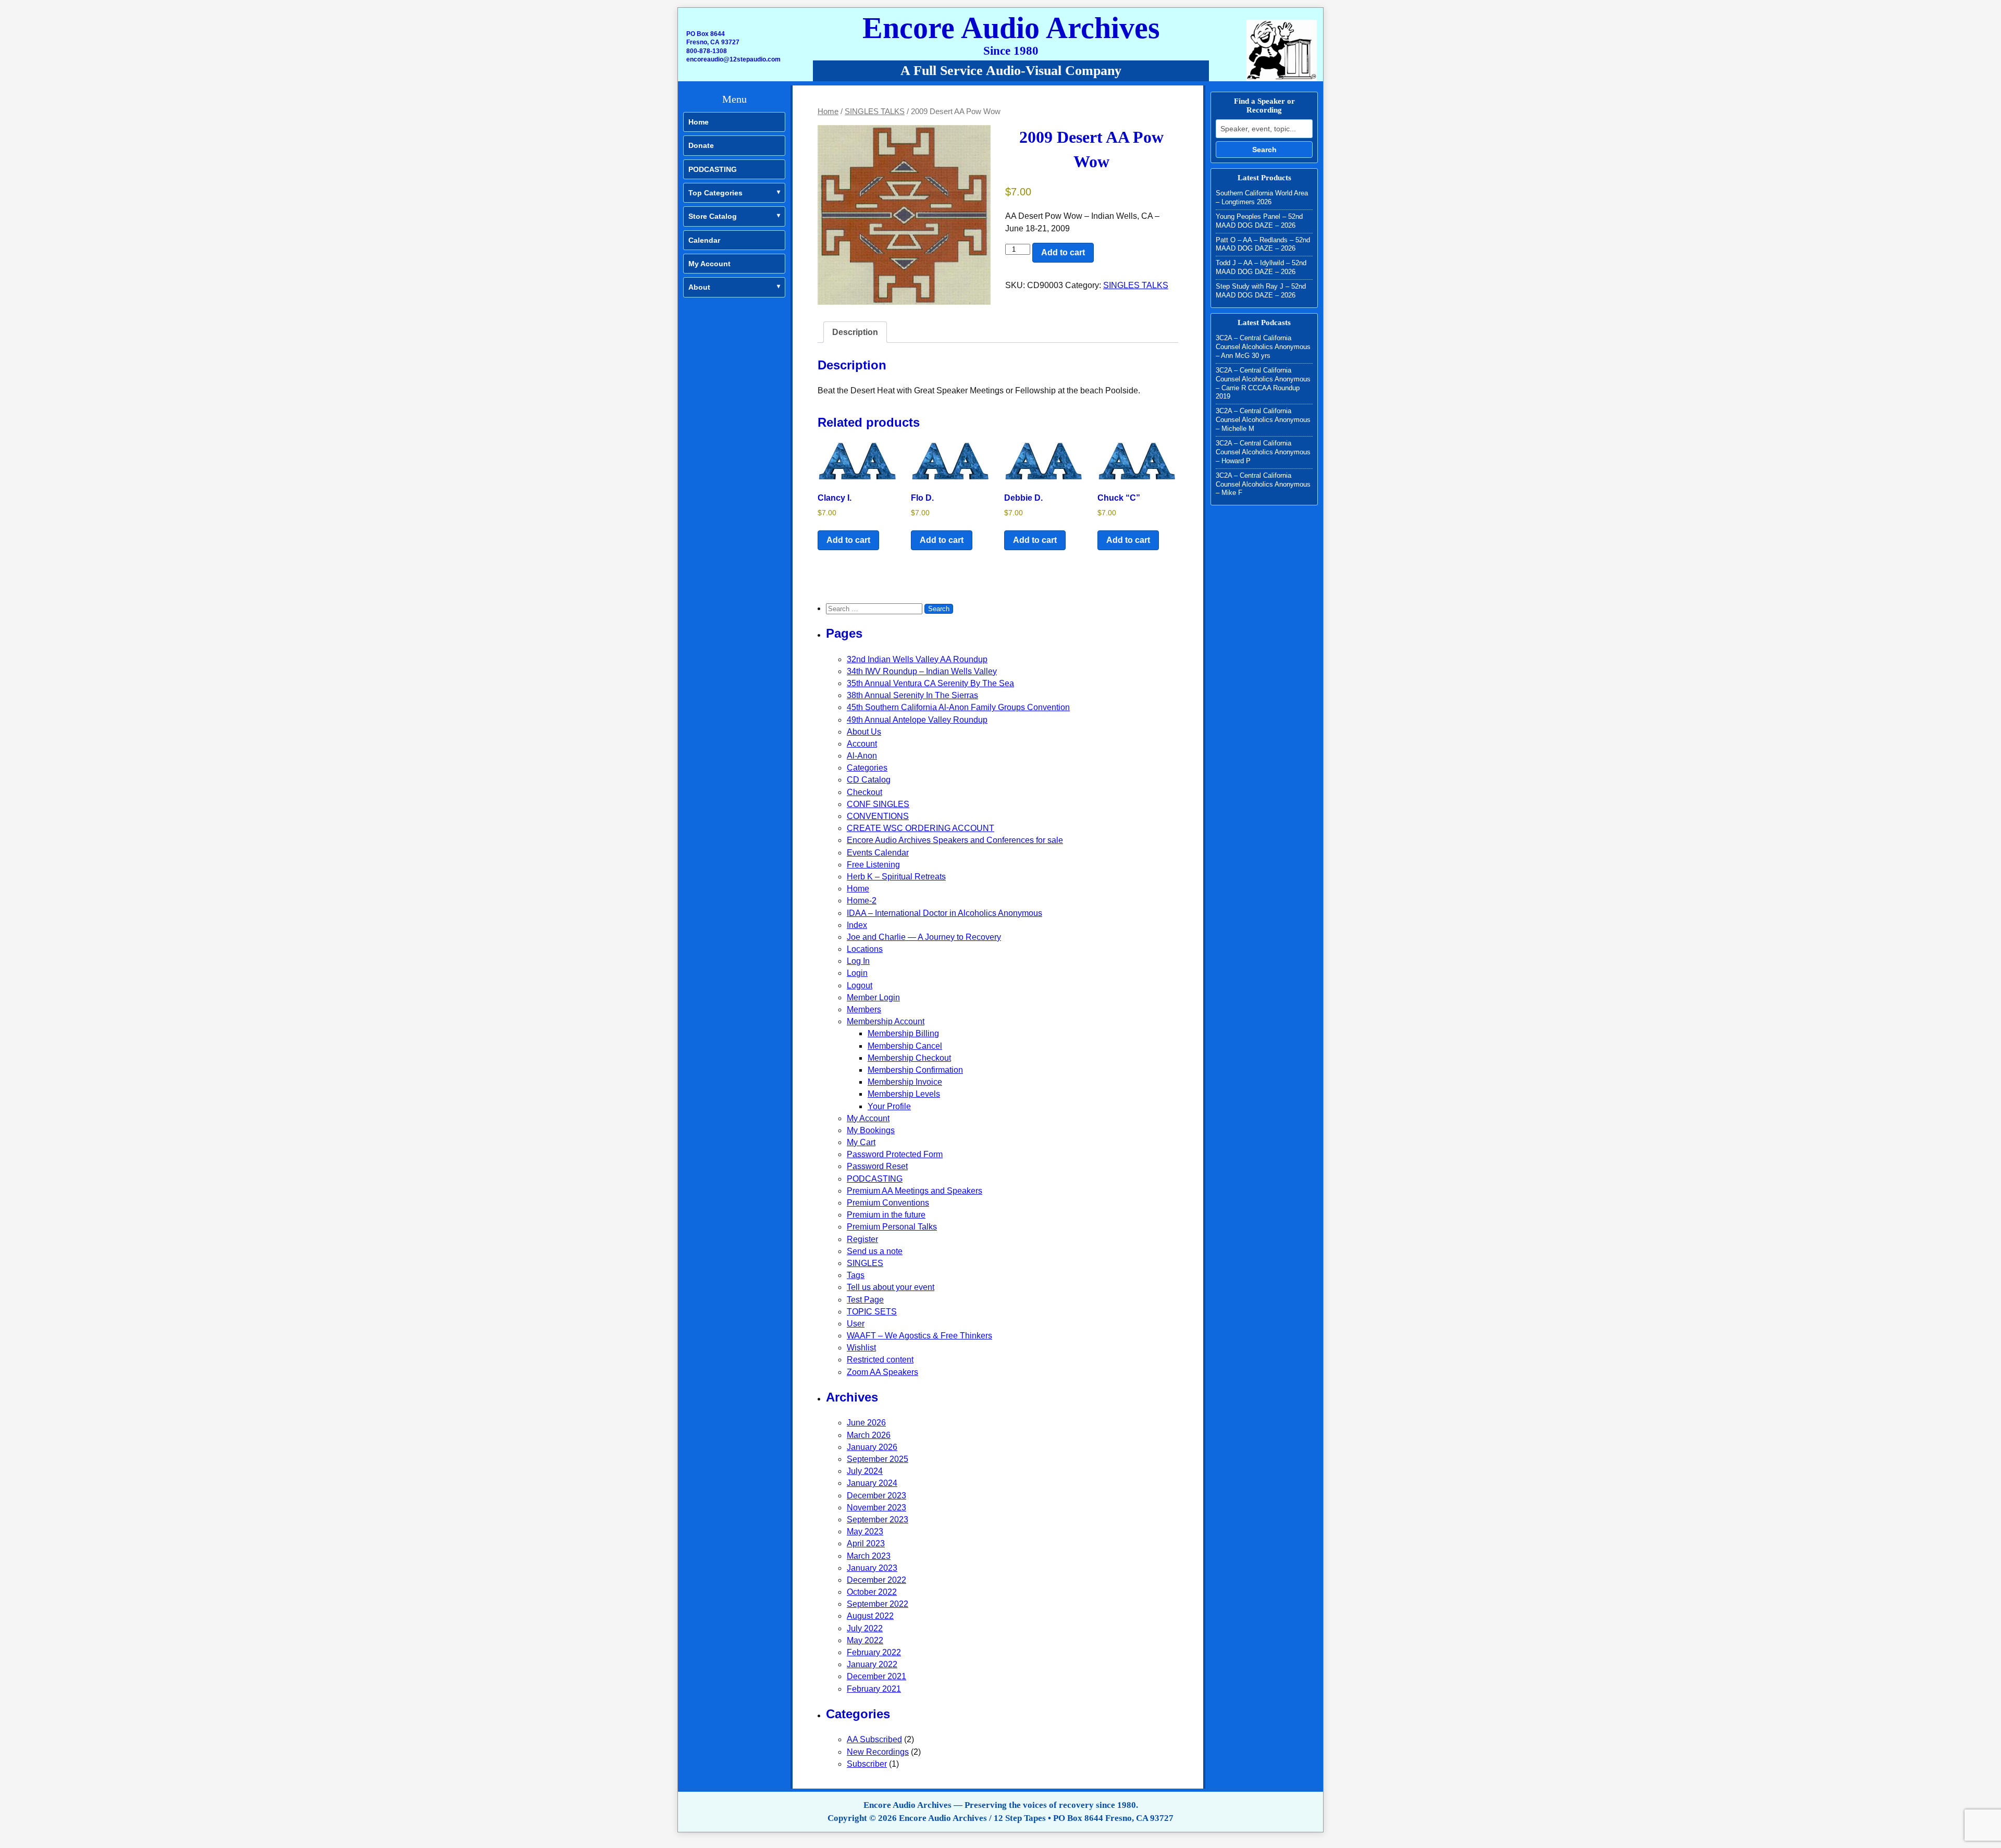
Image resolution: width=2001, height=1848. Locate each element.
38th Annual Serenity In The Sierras (912, 695)
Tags (856, 1275)
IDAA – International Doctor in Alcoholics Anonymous (944, 913)
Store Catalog (713, 216)
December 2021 (876, 1676)
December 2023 (876, 1496)
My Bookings (871, 1130)
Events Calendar (878, 853)
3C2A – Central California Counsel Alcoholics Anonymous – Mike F (1263, 484)
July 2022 (865, 1628)
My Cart (861, 1142)
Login (857, 973)
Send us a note (875, 1251)
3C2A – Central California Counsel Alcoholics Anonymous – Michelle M (1263, 420)
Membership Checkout (909, 1058)
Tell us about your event (891, 1287)
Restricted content (880, 1360)
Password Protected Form (895, 1154)
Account (862, 744)
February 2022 (874, 1652)
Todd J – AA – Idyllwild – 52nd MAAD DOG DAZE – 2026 (1261, 267)
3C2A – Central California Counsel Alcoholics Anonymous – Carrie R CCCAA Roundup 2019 (1263, 383)
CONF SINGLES (878, 804)
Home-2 (862, 901)
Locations (865, 949)
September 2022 (878, 1604)
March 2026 (869, 1435)
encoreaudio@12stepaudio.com (733, 59)
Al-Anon (862, 756)
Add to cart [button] (848, 540)
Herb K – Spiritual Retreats (896, 877)
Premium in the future (886, 1215)
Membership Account (886, 1021)
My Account (709, 264)
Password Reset (877, 1166)
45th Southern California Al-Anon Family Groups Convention (958, 707)
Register (862, 1239)
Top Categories (715, 193)
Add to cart (1063, 252)
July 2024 (865, 1471)
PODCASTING (713, 169)
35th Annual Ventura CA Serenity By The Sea (930, 683)
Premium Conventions (888, 1203)
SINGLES (865, 1263)
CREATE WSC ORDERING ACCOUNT (921, 828)
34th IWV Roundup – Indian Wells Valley (922, 671)
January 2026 (872, 1447)
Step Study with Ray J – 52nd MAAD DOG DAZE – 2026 (1261, 291)
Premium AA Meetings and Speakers (915, 1191)
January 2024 (872, 1483)
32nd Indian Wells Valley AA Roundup (917, 659)
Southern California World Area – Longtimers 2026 (1262, 197)
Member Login (873, 997)
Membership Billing (903, 1033)
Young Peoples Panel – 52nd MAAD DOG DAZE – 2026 (1259, 221)
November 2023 (876, 1508)
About (699, 287)
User (856, 1324)
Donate (701, 145)
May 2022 (865, 1640)
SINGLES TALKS (875, 111)
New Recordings (878, 1752)
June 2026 (866, 1423)
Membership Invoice (905, 1082)
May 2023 (865, 1531)
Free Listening (873, 865)
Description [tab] (855, 332)
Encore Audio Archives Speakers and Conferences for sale (955, 840)
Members (864, 1009)
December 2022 (876, 1580)
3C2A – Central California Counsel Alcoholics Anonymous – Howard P (1263, 452)
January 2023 (872, 1568)
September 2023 (878, 1520)
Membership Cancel (905, 1046)
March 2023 (869, 1556)
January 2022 (872, 1664)
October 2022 (872, 1592)
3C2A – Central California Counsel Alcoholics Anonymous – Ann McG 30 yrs (1263, 347)
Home (699, 122)
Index (857, 925)
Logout (860, 985)
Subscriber (867, 1764)
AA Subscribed (874, 1739)
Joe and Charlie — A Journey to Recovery (924, 937)
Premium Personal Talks (892, 1227)
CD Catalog (869, 780)
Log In (858, 961)
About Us (864, 732)
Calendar (704, 240)
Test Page (865, 1300)
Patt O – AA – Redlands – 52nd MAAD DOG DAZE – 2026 (1263, 244)
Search (1264, 150)
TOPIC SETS (872, 1312)
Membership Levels (904, 1094)
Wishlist (861, 1348)
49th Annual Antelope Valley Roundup (917, 720)
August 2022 (870, 1616)
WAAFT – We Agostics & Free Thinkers (919, 1336)
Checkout (864, 792)
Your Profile (889, 1106)
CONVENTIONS (878, 816)
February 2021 (874, 1689)
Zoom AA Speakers (882, 1372)
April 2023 (866, 1543)
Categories (867, 768)
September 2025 (878, 1459)
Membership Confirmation (915, 1070)
